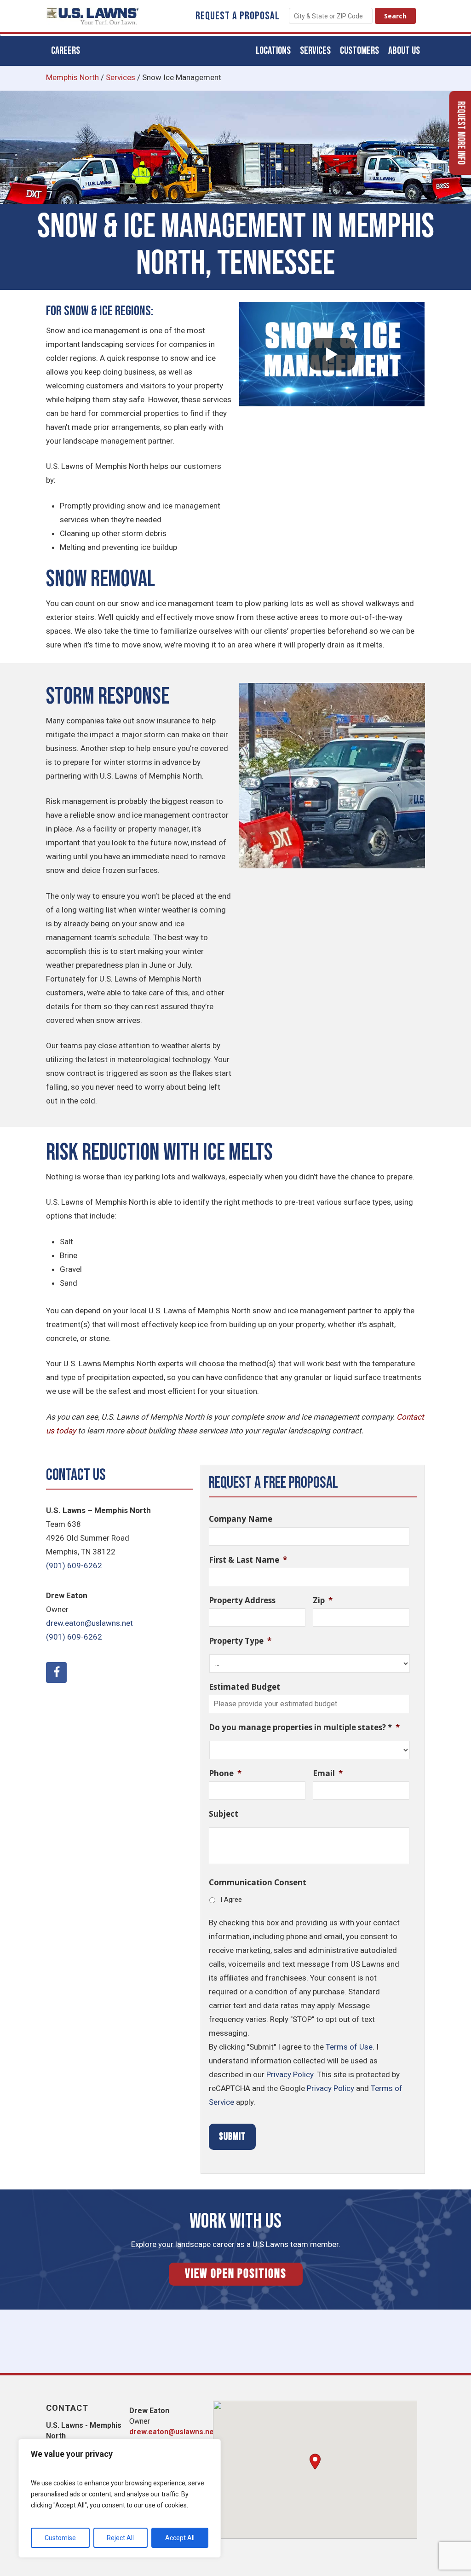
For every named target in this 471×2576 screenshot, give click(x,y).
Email (328, 1773)
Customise (60, 2538)
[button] (315, 2462)
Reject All (120, 2538)
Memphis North (72, 77)
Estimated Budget (244, 1687)
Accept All (180, 2538)
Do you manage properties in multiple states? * (304, 1727)
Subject (224, 1814)
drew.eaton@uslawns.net (89, 1623)
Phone (225, 1773)
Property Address (242, 1600)
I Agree (231, 1900)
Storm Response (108, 697)
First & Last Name (248, 1560)
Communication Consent (258, 1883)
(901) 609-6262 (74, 1565)
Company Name (241, 1519)
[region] (120, 2498)
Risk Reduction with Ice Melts (159, 1153)
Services (121, 77)
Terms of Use (349, 2047)
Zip (323, 1600)
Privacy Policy (290, 2074)
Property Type (240, 1641)
